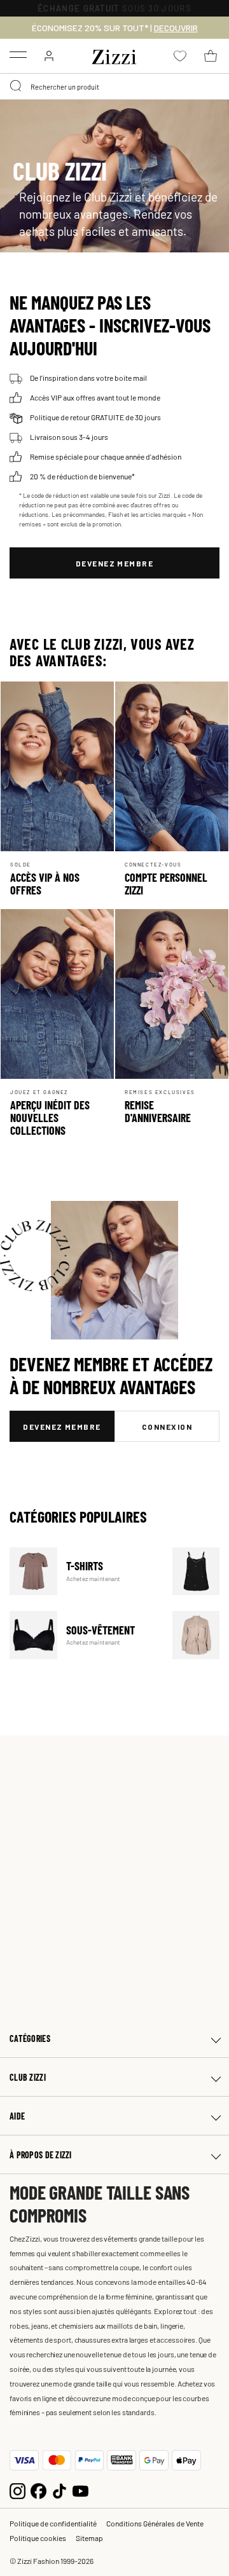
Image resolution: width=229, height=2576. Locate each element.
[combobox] (114, 86)
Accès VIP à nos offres (45, 884)
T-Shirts (83, 1571)
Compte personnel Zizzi (166, 884)
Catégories (30, 2038)
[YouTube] (80, 2489)
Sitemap (89, 2538)
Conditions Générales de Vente (155, 2523)
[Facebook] (38, 2489)
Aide (17, 2116)
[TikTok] (59, 2489)
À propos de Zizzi (41, 2155)
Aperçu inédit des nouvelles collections (50, 1118)
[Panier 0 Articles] (211, 56)
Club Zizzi (28, 2077)
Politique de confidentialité (53, 2523)
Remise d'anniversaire (158, 1111)
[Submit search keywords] (17, 86)
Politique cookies (38, 2538)
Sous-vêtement (83, 1635)
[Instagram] (17, 2489)
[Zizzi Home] (114, 55)
